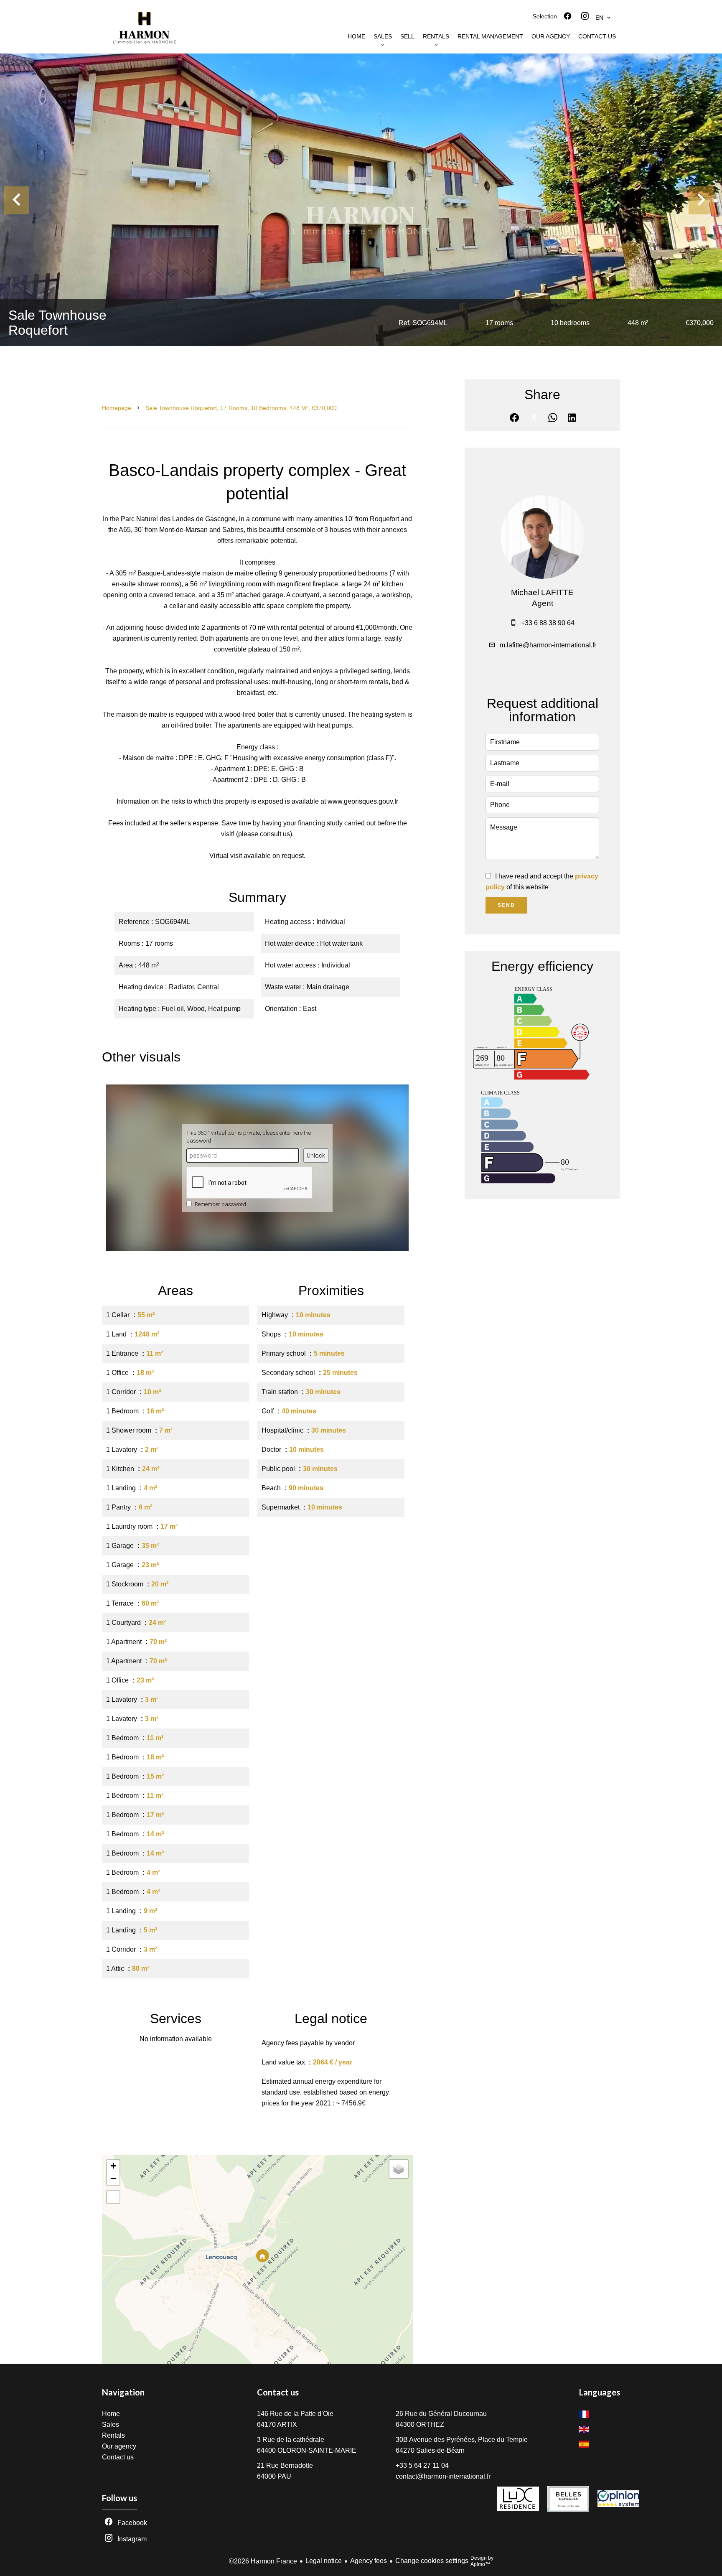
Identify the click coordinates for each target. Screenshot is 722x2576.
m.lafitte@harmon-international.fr (548, 645)
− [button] (113, 2178)
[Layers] (399, 2169)
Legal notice (324, 2561)
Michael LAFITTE (542, 592)
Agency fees (369, 2561)
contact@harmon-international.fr (443, 2476)
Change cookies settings (432, 2561)
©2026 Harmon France (263, 2561)
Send (506, 905)
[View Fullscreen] (113, 2197)
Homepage (117, 408)
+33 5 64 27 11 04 (422, 2465)
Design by (482, 2561)
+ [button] (113, 2166)
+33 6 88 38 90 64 (548, 623)
